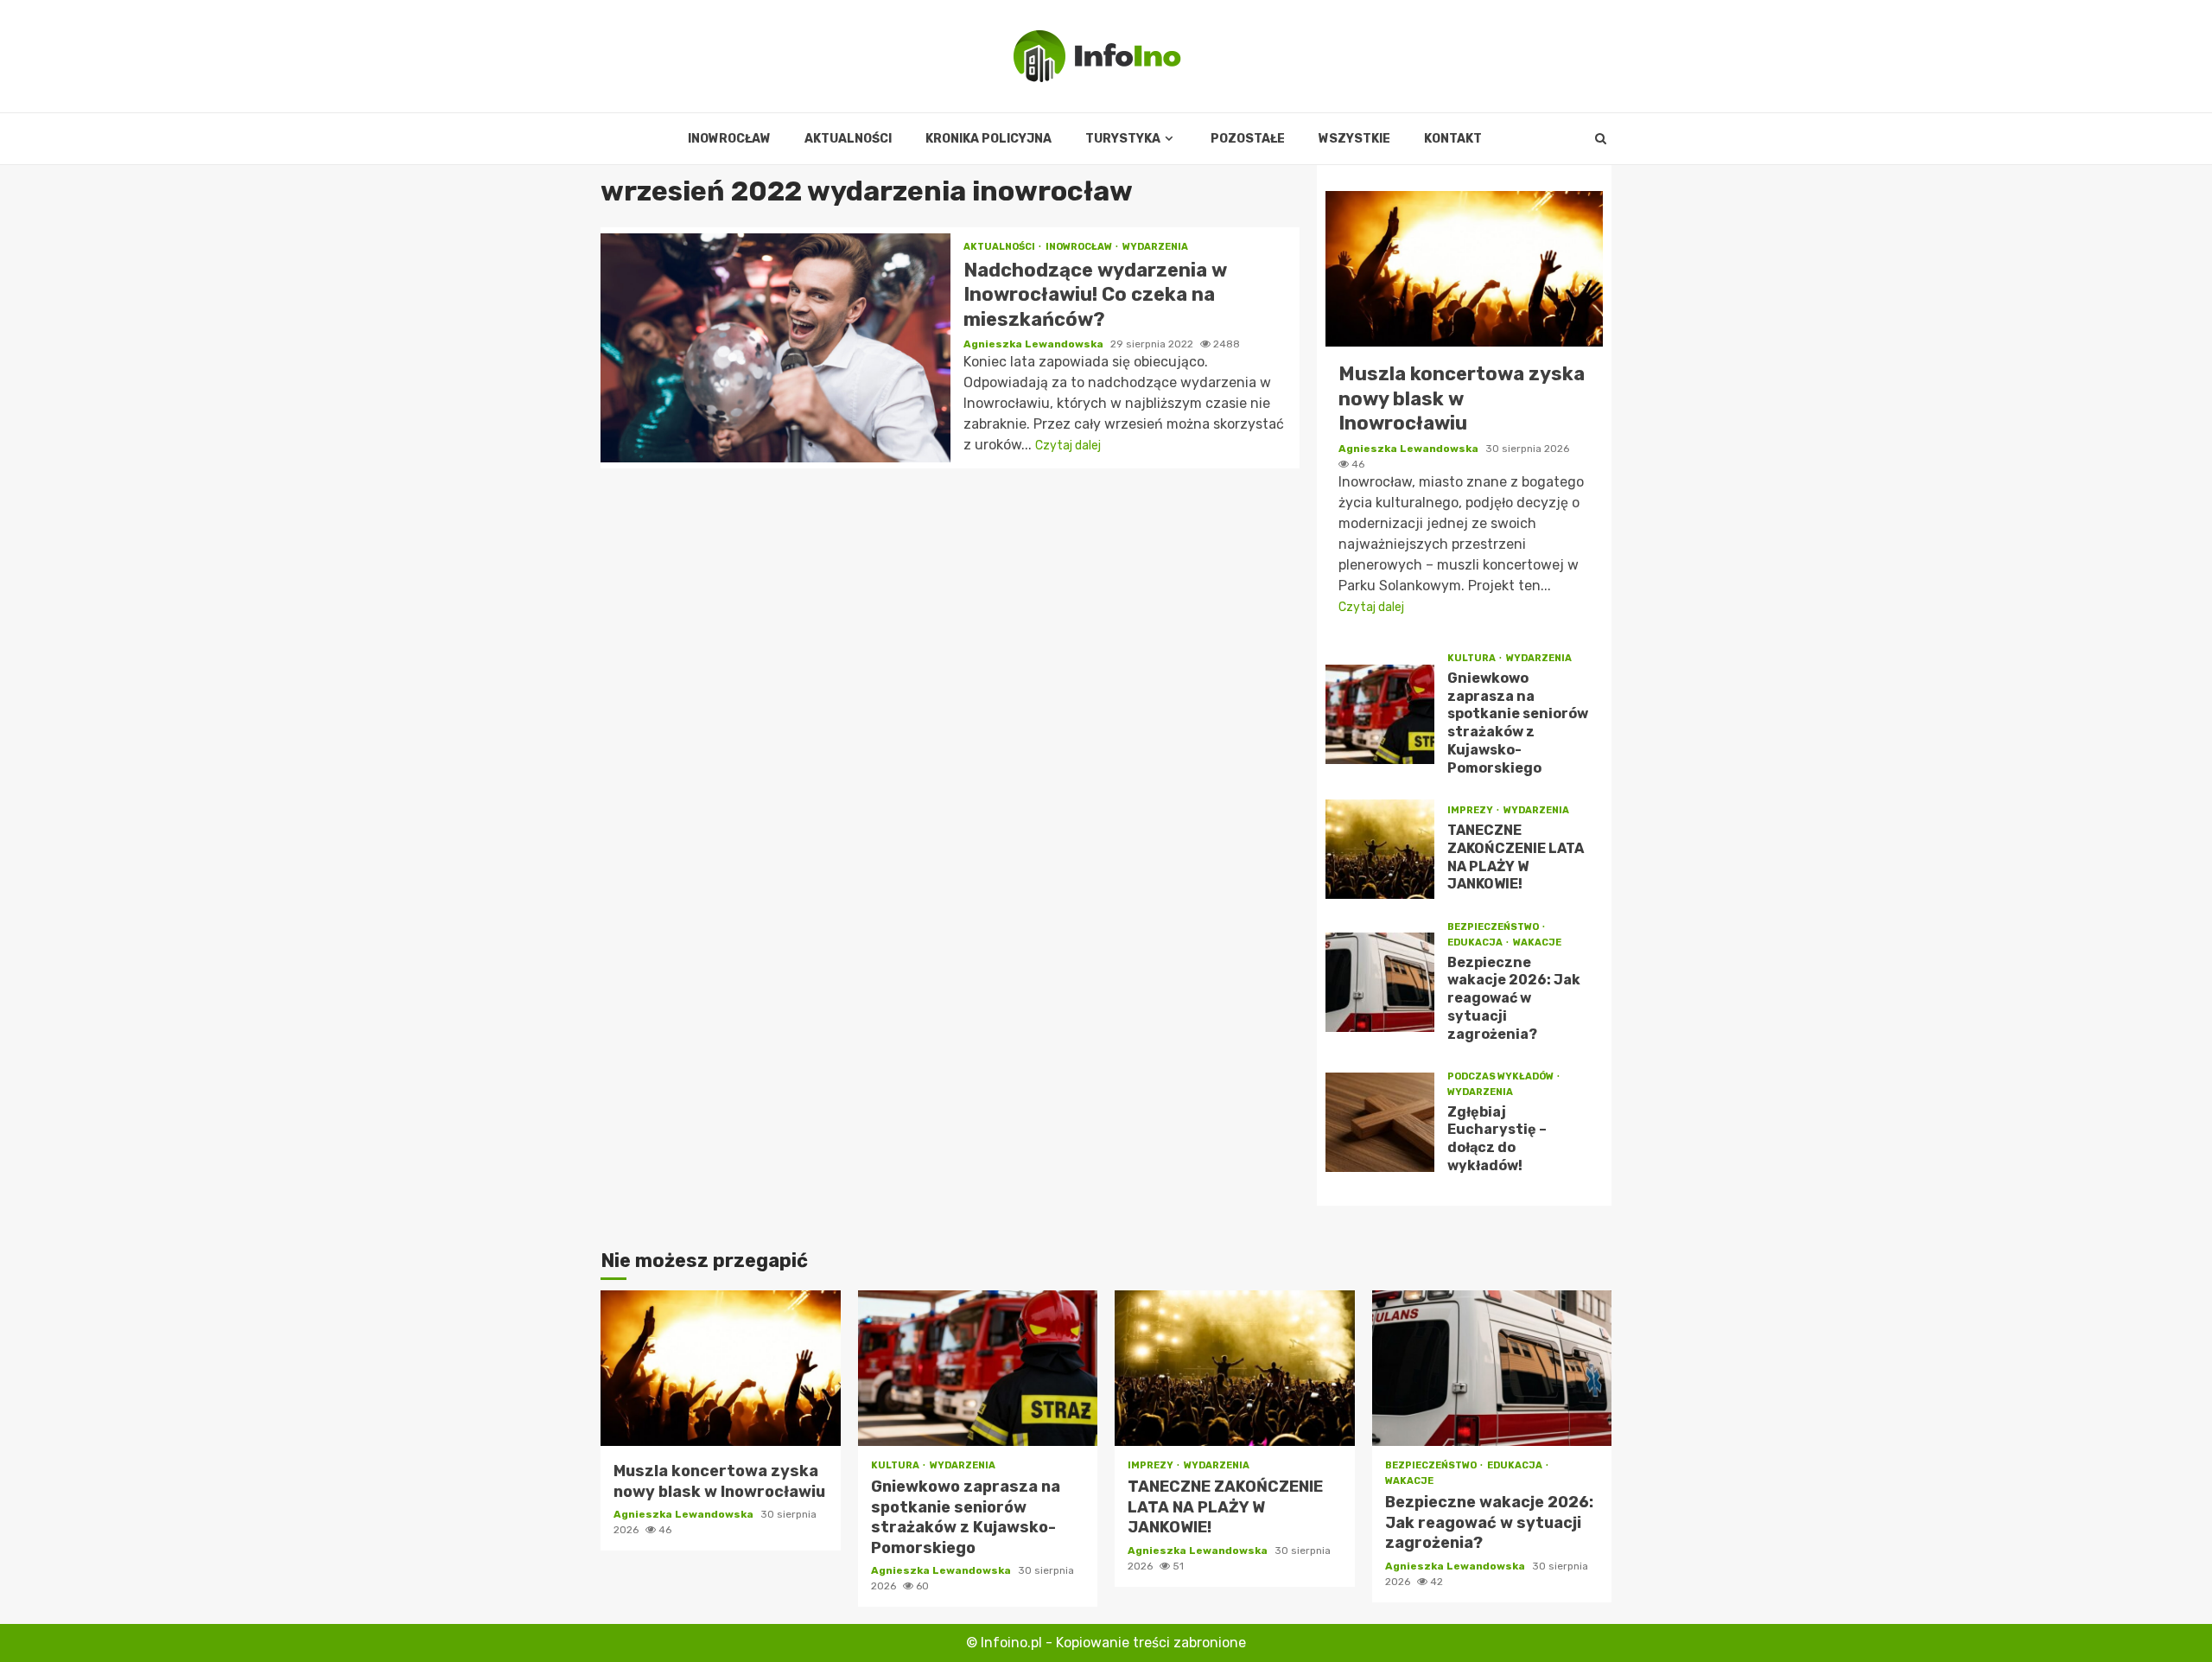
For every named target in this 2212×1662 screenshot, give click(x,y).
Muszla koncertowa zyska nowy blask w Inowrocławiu (1464, 269)
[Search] (1601, 139)
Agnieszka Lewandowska (1035, 344)
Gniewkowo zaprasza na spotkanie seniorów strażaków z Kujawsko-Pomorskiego (1380, 714)
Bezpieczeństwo (1494, 927)
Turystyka (1123, 139)
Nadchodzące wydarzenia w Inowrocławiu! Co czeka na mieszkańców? (775, 348)
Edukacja (1476, 942)
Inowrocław (729, 139)
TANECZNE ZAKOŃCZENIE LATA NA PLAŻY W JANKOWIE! (1380, 849)
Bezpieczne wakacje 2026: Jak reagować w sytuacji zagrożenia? (1380, 982)
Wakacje (1537, 942)
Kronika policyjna (988, 139)
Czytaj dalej (1068, 446)
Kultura (1472, 658)
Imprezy (1471, 810)
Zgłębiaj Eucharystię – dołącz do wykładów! (1380, 1122)
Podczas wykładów (1501, 1076)
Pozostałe (1248, 139)
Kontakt (1453, 139)
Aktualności (848, 139)
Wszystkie (1354, 139)
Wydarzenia (1155, 247)
